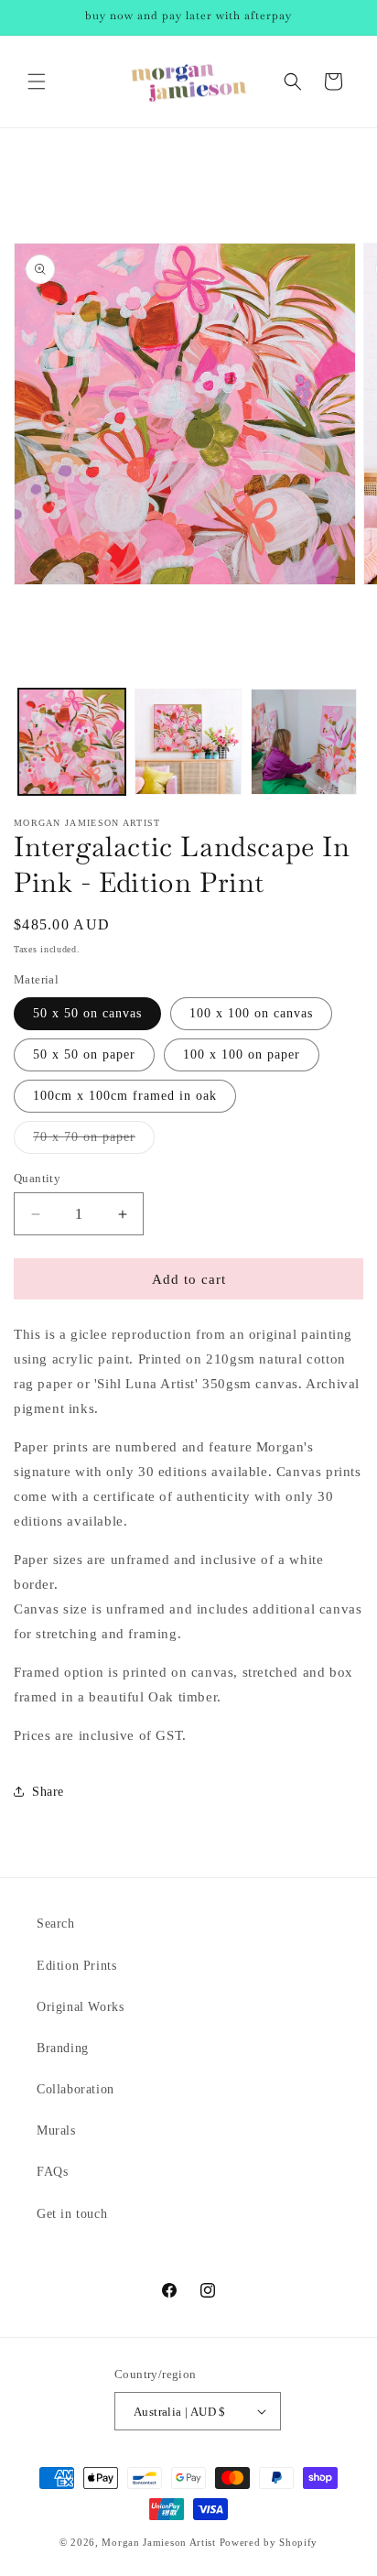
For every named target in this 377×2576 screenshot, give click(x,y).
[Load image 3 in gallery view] (304, 742)
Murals (56, 2130)
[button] (37, 82)
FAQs (52, 2172)
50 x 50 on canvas (87, 1013)
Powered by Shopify (269, 2542)
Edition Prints (76, 1966)
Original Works (80, 2007)
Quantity (37, 1178)
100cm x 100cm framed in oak (125, 1096)
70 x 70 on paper (94, 1141)
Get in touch (72, 2214)
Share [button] (48, 1792)
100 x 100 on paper (242, 1054)
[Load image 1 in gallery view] (72, 742)
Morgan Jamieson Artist (158, 2542)
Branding (63, 2048)
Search (56, 1924)
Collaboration (75, 2089)
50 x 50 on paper (84, 1054)
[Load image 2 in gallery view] (188, 742)
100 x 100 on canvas (251, 1013)
